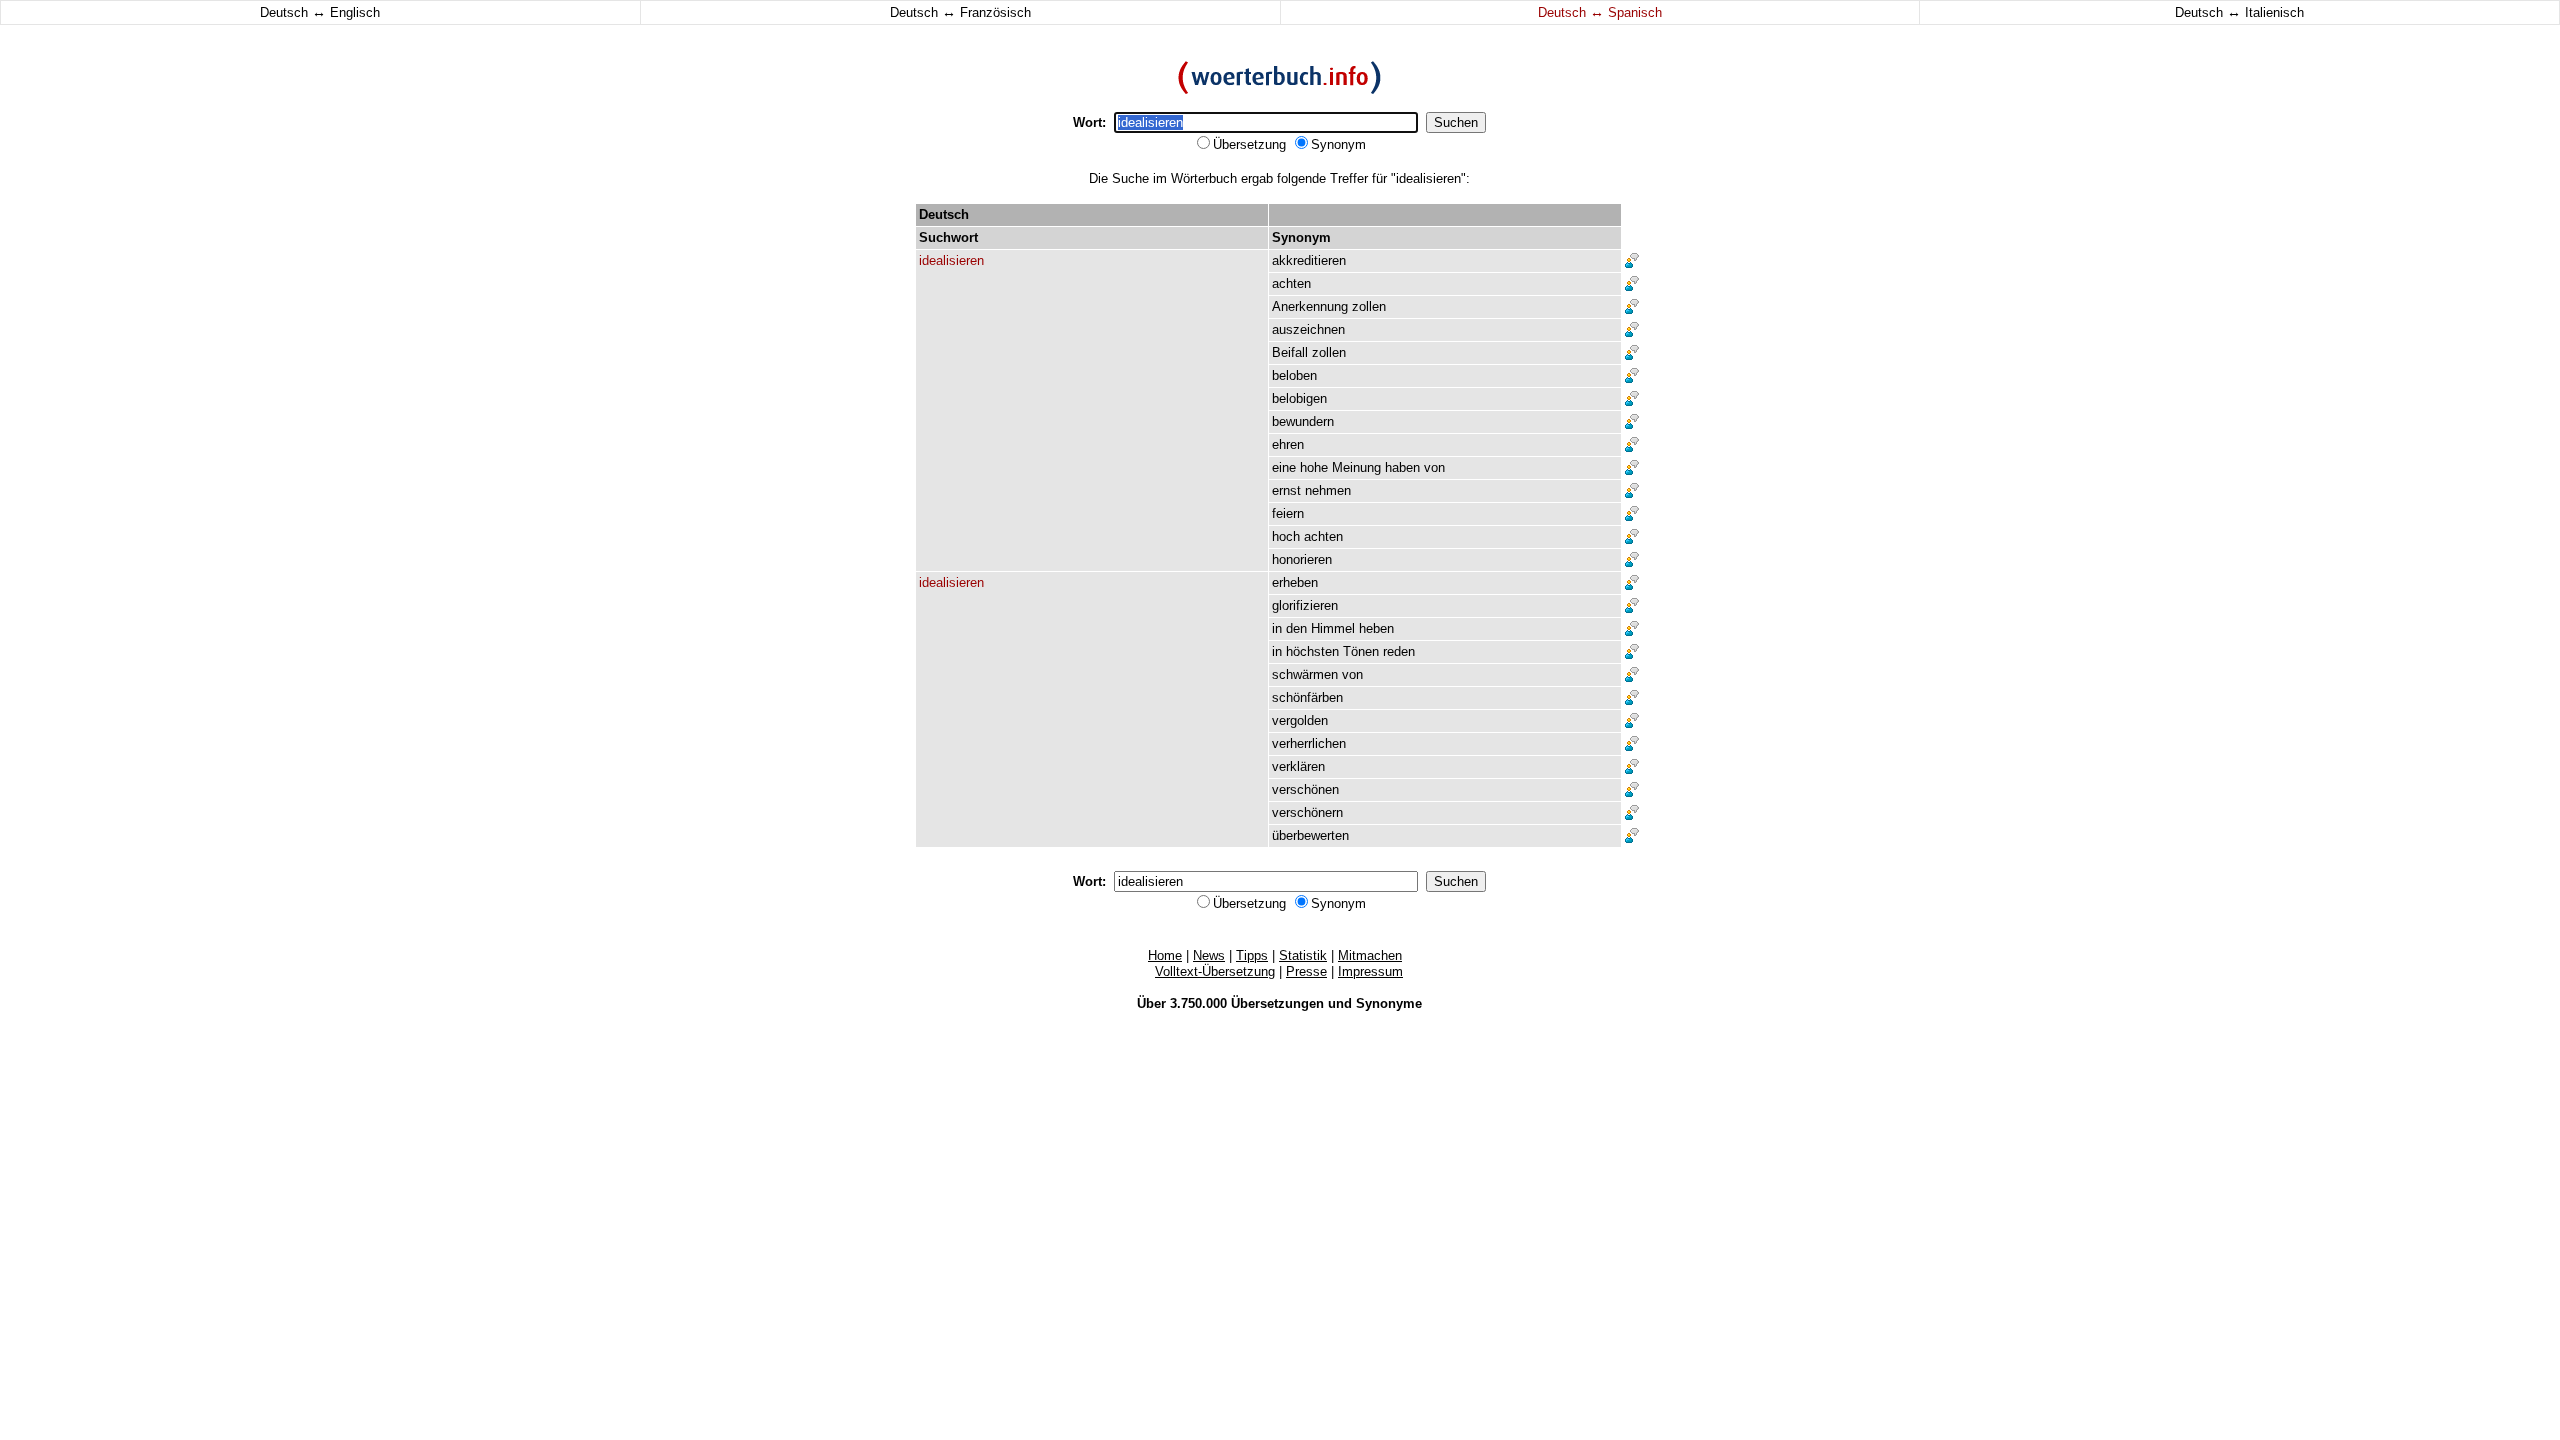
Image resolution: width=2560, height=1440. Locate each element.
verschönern (1307, 812)
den (1296, 628)
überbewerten (1310, 835)
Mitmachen (1370, 955)
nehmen (1328, 490)
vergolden (1300, 720)
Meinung (1356, 467)
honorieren (1302, 559)
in (1277, 628)
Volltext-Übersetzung (1215, 971)
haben (1402, 467)
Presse (1306, 971)
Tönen (1361, 651)
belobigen (1299, 398)
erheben (1295, 582)
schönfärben (1307, 697)
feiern (1288, 513)
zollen (1369, 306)
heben (1376, 628)
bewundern (1303, 421)
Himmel (1333, 628)
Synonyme (1389, 1003)
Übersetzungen (1277, 1003)
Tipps (1252, 955)
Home (1165, 955)
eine (1284, 467)
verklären (1298, 766)
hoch (1286, 536)
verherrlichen (1309, 743)
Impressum (1370, 971)
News (1209, 955)
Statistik (1303, 955)
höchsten (1312, 651)
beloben (1294, 375)
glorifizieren (1305, 605)
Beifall (1290, 352)
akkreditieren (1309, 260)
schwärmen (1305, 674)
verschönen (1305, 789)
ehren (1288, 444)
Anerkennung (1310, 306)
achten (1291, 283)
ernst (1286, 490)
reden (1399, 651)
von (1434, 467)
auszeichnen (1308, 329)
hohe (1314, 467)
